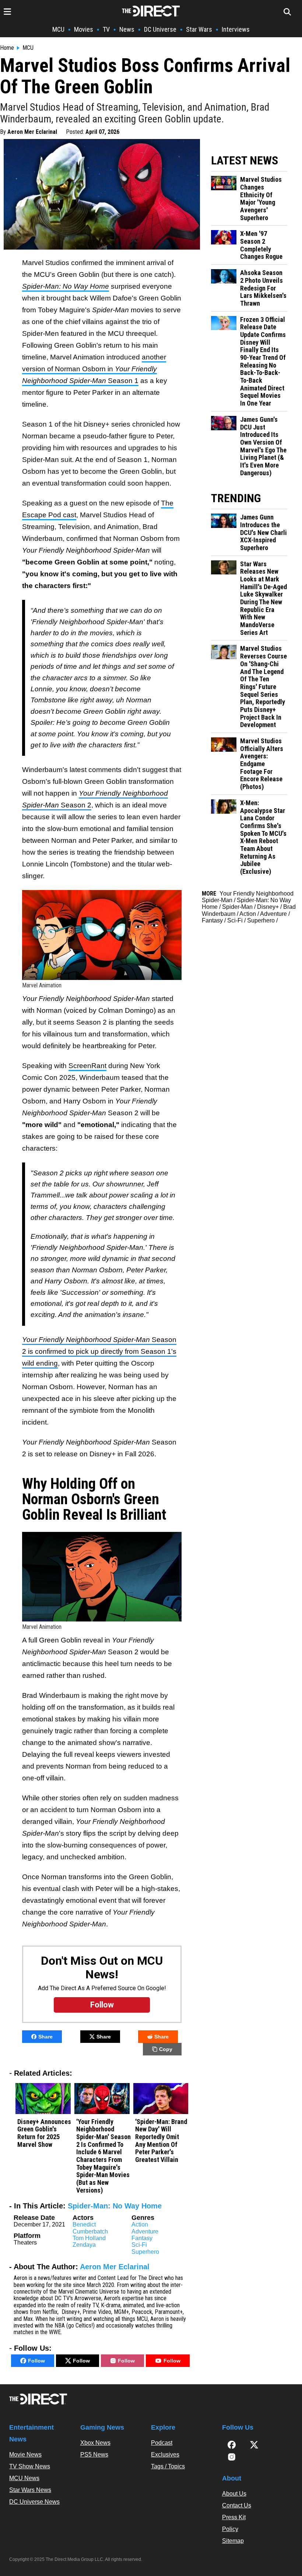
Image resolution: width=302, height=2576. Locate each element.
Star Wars (199, 29)
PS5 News (94, 2455)
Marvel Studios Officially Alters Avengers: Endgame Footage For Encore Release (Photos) (262, 764)
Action (140, 2224)
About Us (234, 2494)
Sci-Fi (139, 2245)
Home (7, 48)
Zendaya (84, 2245)
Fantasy (142, 2238)
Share (45, 2037)
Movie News (25, 2455)
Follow (36, 2361)
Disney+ (268, 907)
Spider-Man (237, 907)
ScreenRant (87, 1066)
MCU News (24, 2478)
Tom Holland (89, 2238)
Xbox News (95, 2443)
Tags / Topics (168, 2466)
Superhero (145, 2252)
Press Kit (234, 2517)
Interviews (236, 29)
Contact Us (237, 2505)
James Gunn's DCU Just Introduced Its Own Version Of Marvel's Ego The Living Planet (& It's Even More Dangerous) (263, 446)
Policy (230, 2529)
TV (106, 29)
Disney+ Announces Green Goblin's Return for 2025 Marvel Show (44, 2133)
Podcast (162, 2443)
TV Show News (30, 2466)
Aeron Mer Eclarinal (32, 132)
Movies (84, 29)
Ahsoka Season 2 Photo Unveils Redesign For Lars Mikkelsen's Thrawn (263, 288)
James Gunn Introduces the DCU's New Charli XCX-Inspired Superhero (264, 533)
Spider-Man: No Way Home (115, 2206)
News (127, 29)
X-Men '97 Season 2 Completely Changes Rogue (261, 245)
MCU (58, 29)
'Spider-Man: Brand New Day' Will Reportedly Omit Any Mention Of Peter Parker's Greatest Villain (161, 2141)
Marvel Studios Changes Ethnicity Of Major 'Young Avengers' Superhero (261, 199)
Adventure (145, 2231)
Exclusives (165, 2455)
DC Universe (160, 29)
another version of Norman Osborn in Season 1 (94, 369)
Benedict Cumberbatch (90, 2228)
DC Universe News (34, 2502)
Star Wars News (30, 2490)
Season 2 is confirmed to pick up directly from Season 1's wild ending (99, 1351)
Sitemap (233, 2541)
